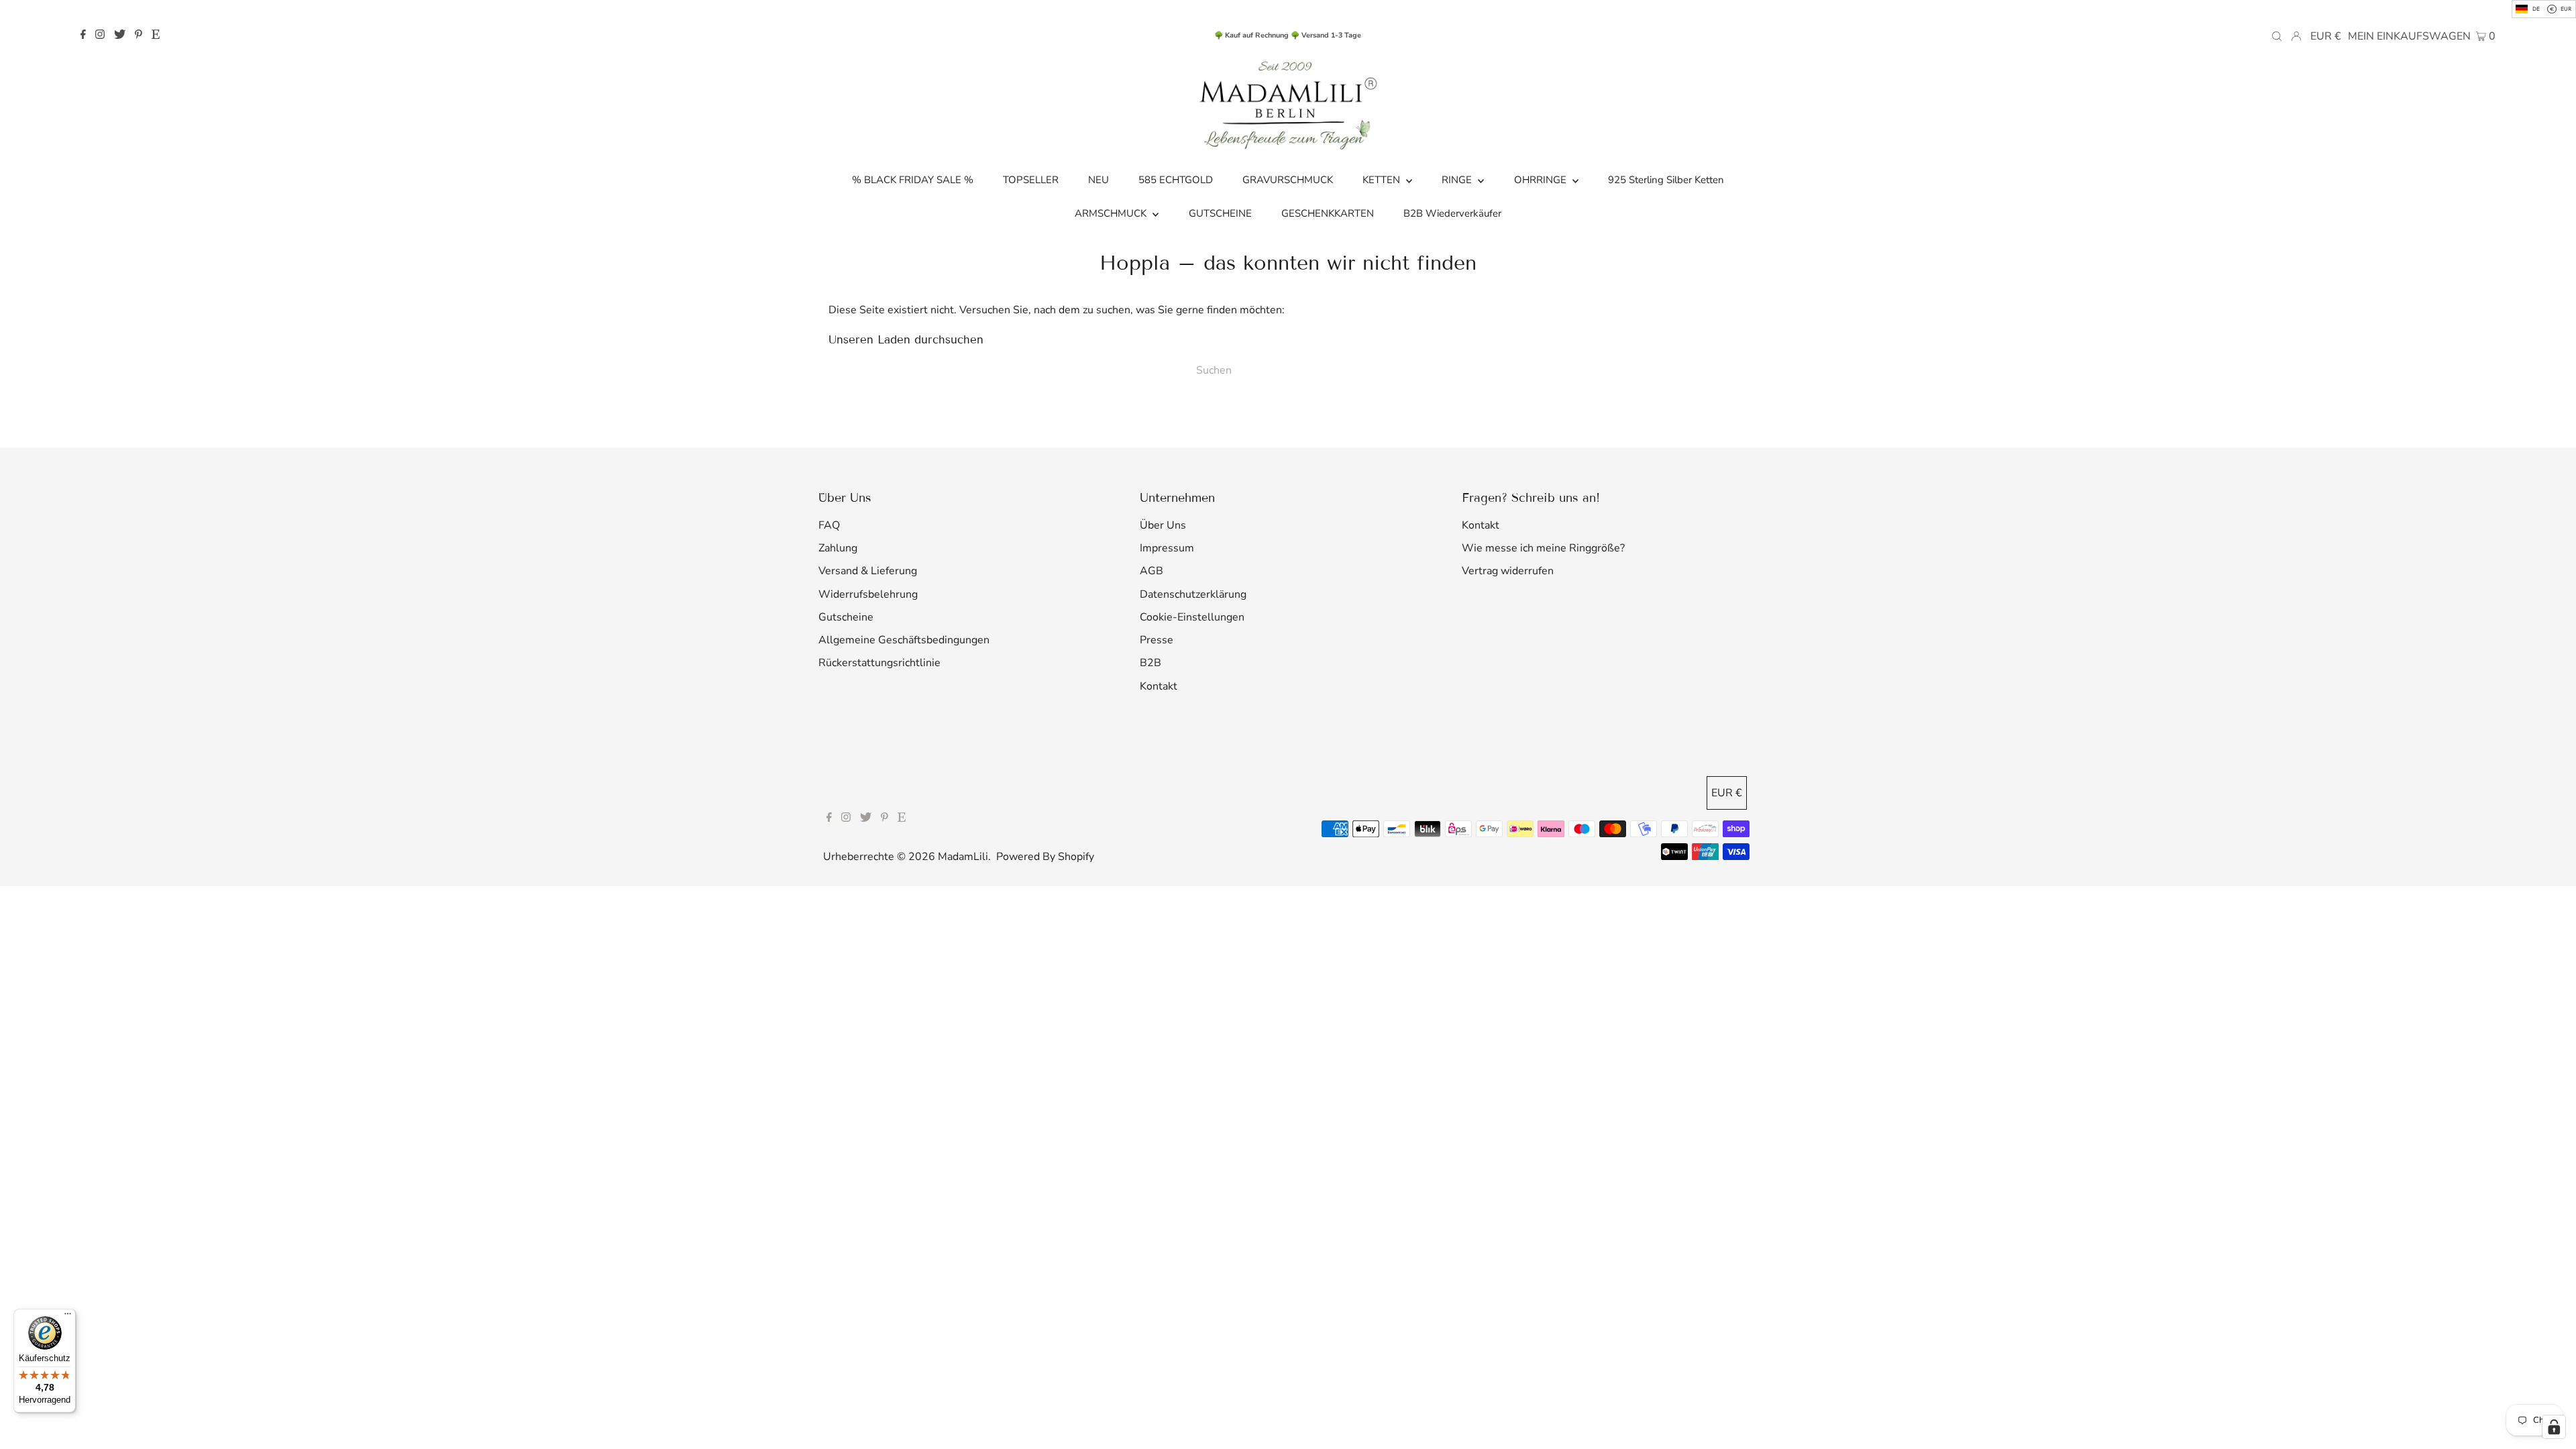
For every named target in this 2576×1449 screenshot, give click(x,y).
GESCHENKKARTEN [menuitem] (1328, 213)
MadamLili (963, 857)
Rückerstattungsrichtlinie (879, 663)
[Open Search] (2277, 36)
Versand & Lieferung (868, 571)
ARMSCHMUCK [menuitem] (1112, 213)
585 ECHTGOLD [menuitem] (1176, 180)
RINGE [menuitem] (1458, 180)
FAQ (829, 525)
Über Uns (1163, 525)
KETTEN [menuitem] (1383, 180)
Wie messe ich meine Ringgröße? (1543, 548)
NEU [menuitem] (1098, 180)
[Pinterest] (139, 36)
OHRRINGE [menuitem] (1542, 180)
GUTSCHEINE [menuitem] (1220, 213)
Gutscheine (846, 617)
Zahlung (838, 548)
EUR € (2326, 36)
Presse (1157, 640)
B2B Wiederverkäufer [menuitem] (1452, 213)
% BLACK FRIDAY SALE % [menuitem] (913, 180)
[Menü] (68, 1317)
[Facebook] (83, 36)
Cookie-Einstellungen (1192, 617)
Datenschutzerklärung (1193, 594)
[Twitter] (120, 36)
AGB (1151, 571)
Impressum (1167, 548)
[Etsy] (156, 36)
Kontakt (1159, 686)
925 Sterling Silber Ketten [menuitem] (1666, 180)
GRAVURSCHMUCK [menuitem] (1288, 180)
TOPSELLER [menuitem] (1031, 180)
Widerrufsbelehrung (868, 594)
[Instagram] (100, 36)
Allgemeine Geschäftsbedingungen (904, 640)
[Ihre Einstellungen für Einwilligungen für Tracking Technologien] (2554, 1427)
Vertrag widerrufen (1508, 571)
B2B (1150, 663)
